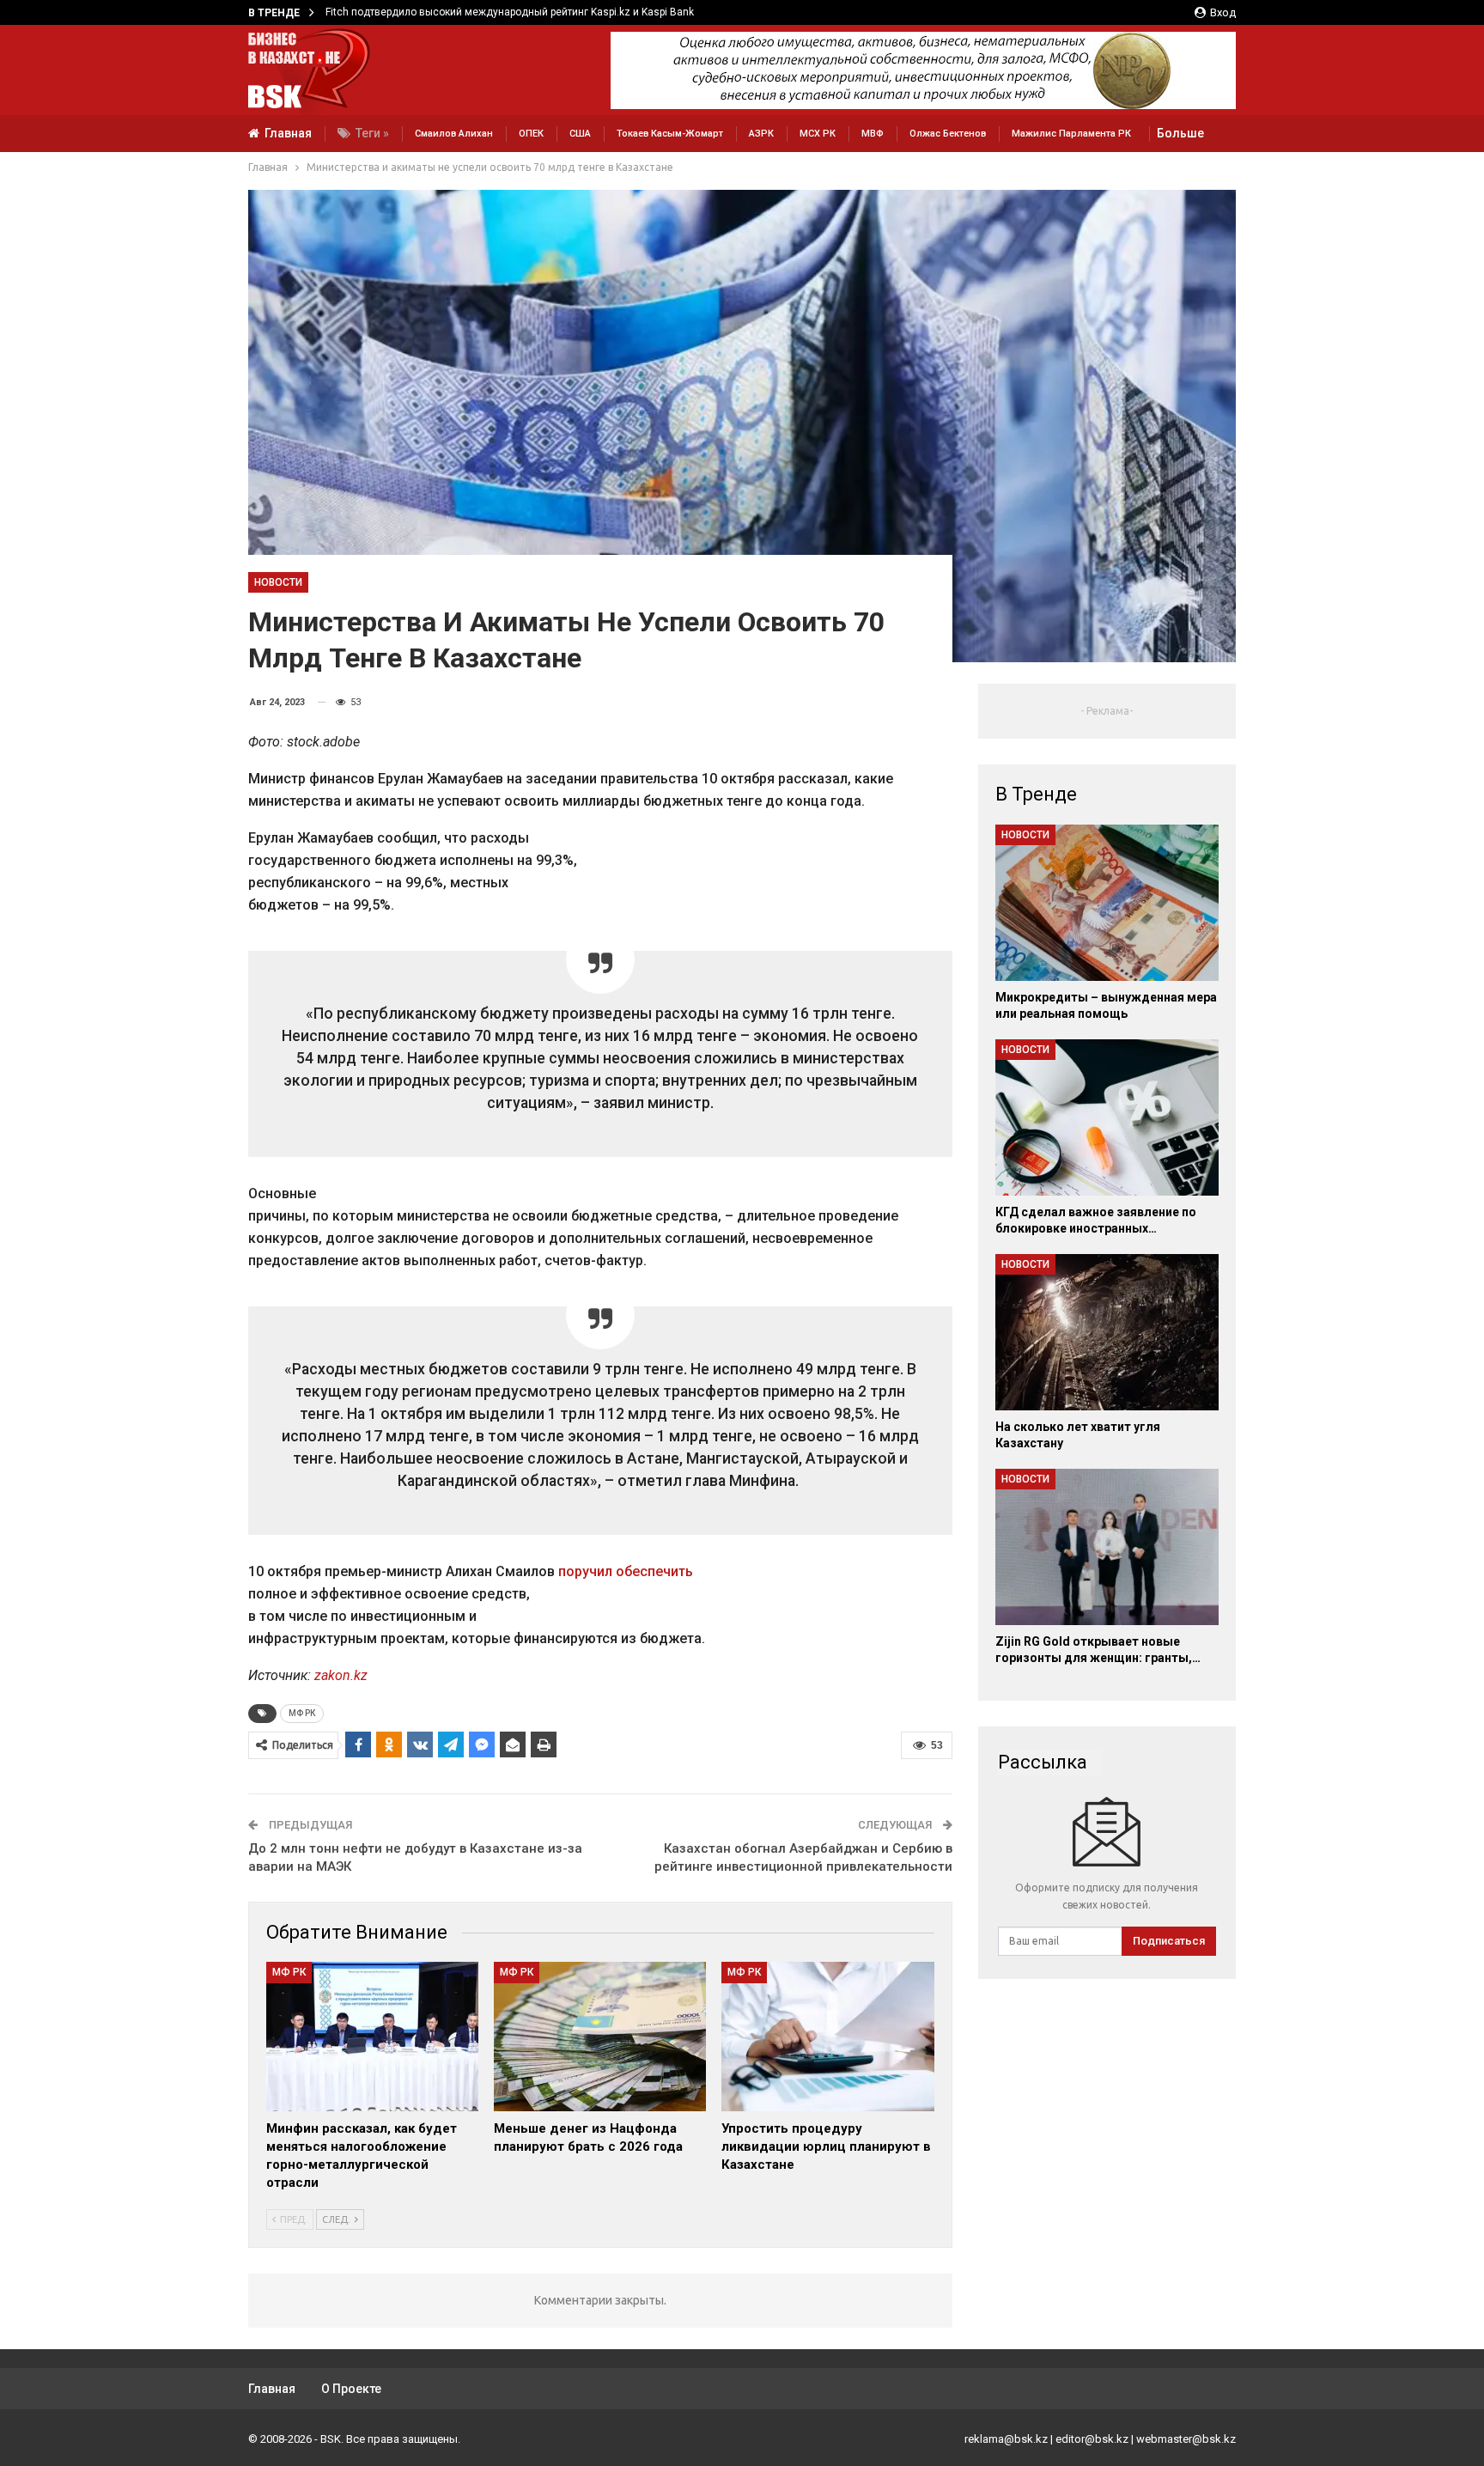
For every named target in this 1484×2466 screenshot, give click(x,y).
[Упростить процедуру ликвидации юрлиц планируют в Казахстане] (827, 2036)
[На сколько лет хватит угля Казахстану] (1107, 1332)
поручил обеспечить (626, 1571)
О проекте (351, 2389)
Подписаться (1169, 1941)
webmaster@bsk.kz (1186, 2439)
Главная (288, 133)
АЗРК (761, 134)
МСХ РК (818, 134)
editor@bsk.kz (1092, 2439)
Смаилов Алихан (454, 134)
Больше (1180, 133)
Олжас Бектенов (948, 134)
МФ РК (302, 1713)
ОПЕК (531, 134)
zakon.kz (341, 1675)
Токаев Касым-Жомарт (670, 134)
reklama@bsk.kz (1006, 2439)
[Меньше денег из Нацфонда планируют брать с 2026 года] (600, 2036)
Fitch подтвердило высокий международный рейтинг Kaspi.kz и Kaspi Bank (510, 12)
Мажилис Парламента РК (1071, 134)
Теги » (372, 133)
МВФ (873, 134)
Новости (278, 582)
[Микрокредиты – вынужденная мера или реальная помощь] (1107, 903)
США (580, 134)
